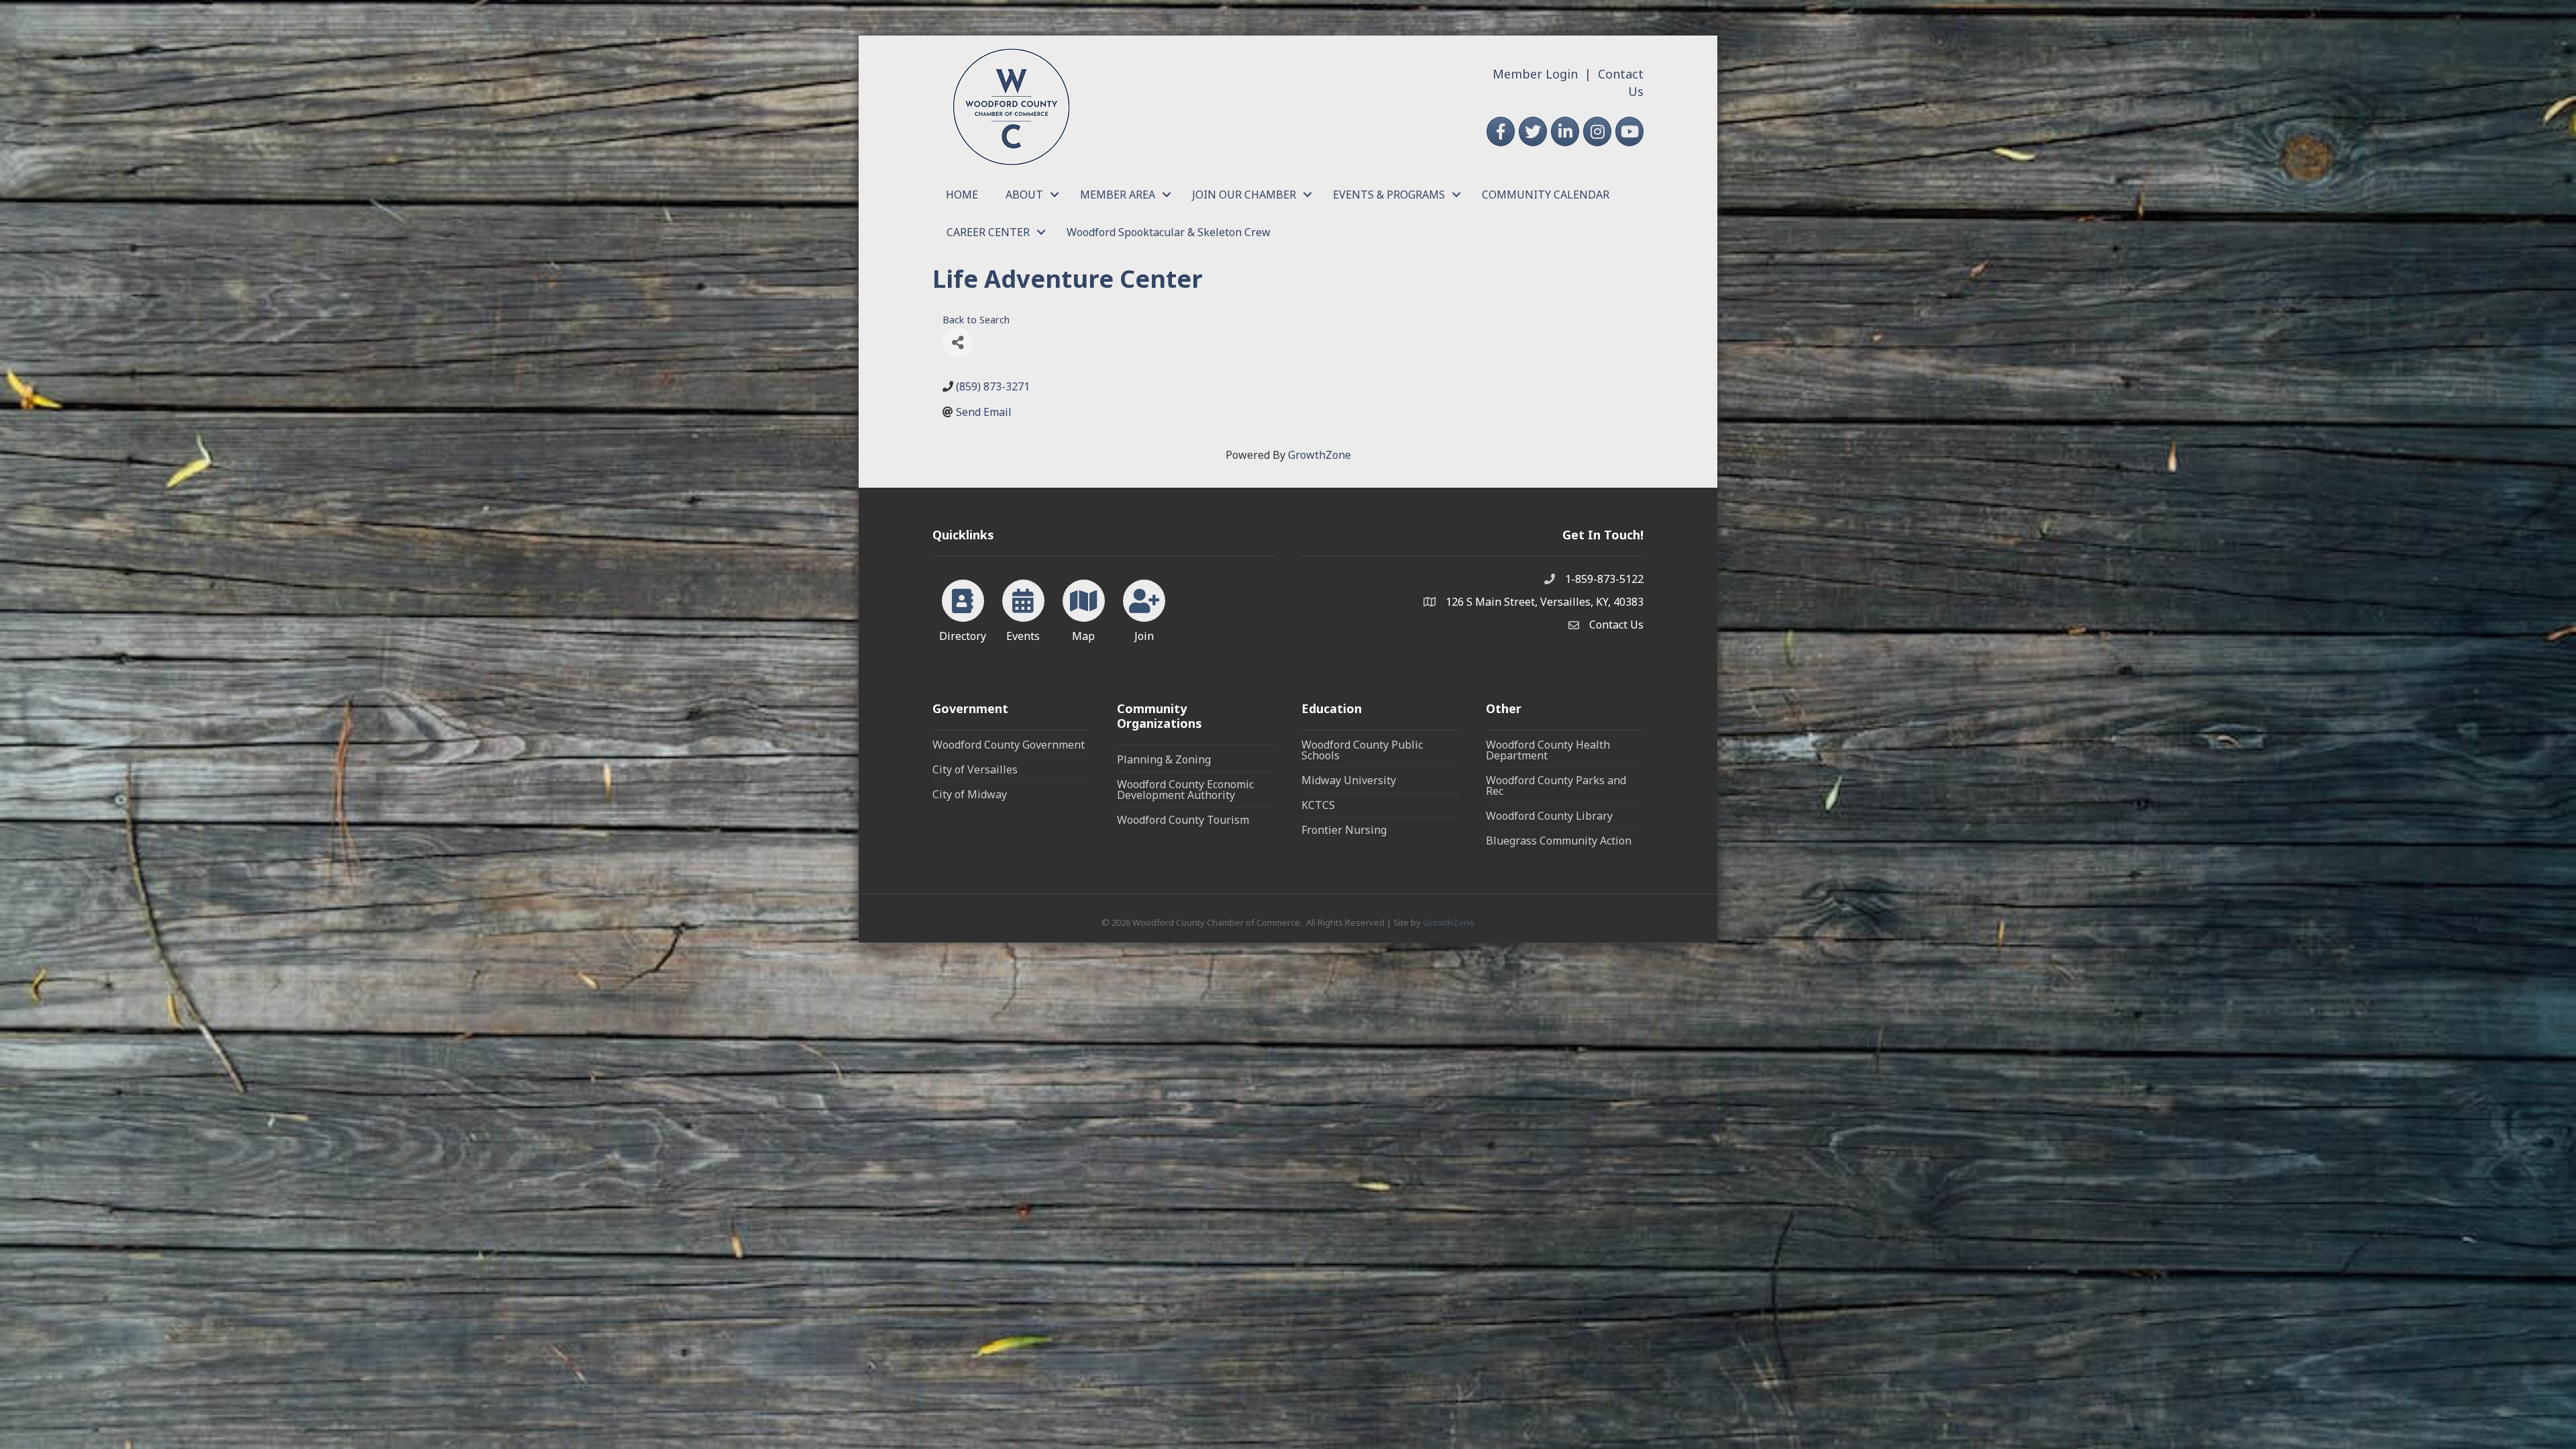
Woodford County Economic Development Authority (1185, 790)
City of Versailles (975, 769)
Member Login (1535, 74)
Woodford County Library (1549, 816)
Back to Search (976, 320)
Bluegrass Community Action (1559, 841)
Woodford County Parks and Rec (1556, 786)
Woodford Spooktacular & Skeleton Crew (1169, 232)
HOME (962, 195)
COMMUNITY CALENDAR (1546, 195)
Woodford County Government (1009, 745)
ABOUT (1024, 195)
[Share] (958, 342)
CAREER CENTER (988, 232)
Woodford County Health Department (1548, 750)
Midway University (1349, 780)
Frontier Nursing (1344, 830)
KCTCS (1318, 805)
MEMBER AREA (1118, 195)
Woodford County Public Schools (1362, 750)
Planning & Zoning (1164, 759)
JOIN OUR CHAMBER (1244, 195)
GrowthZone (1320, 455)
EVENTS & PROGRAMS (1389, 195)
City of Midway (970, 794)
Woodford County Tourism (1183, 820)
